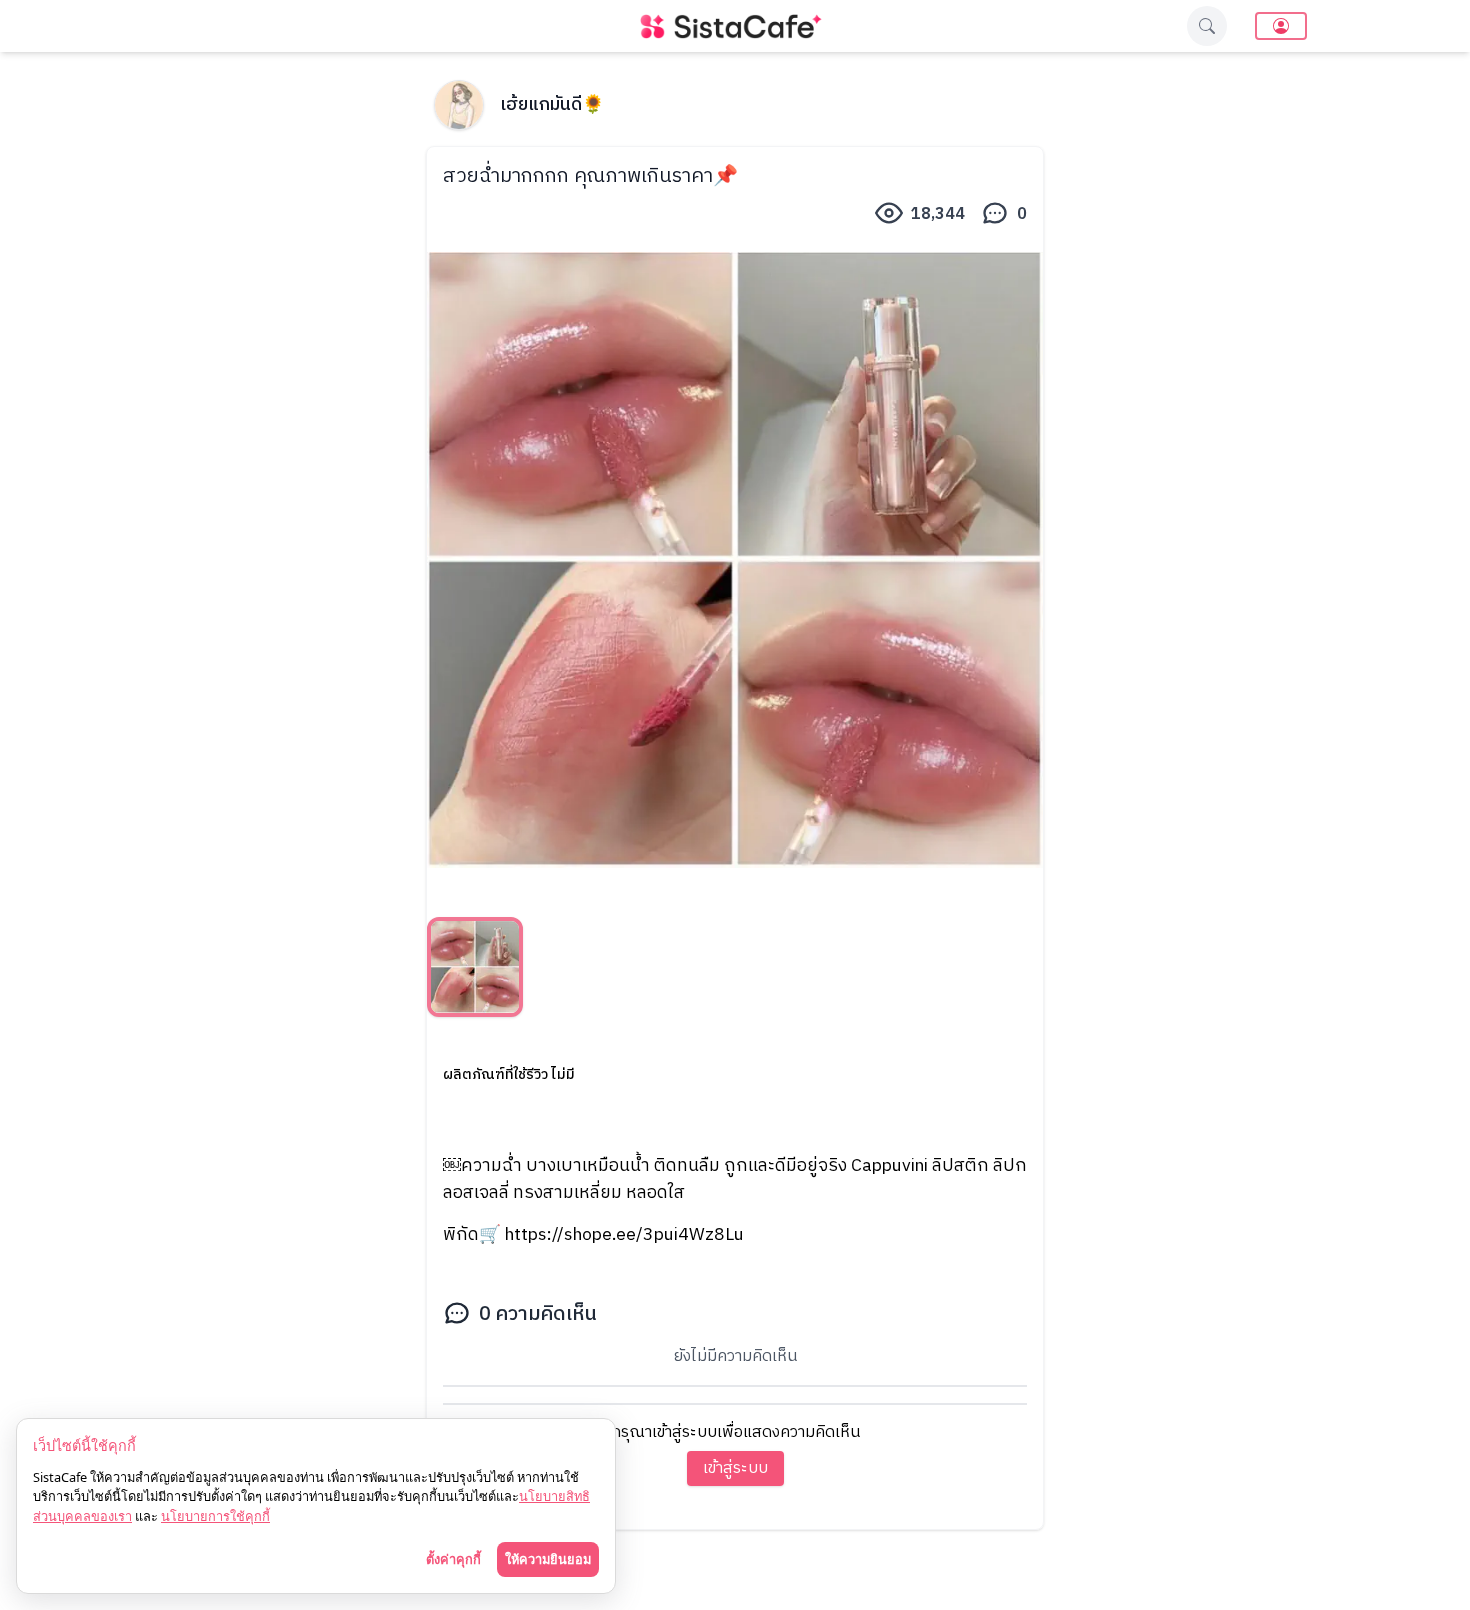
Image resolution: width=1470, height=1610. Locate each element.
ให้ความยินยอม (548, 1559)
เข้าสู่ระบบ (735, 1468)
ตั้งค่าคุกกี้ (453, 1559)
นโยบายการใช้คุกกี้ (215, 1516)
